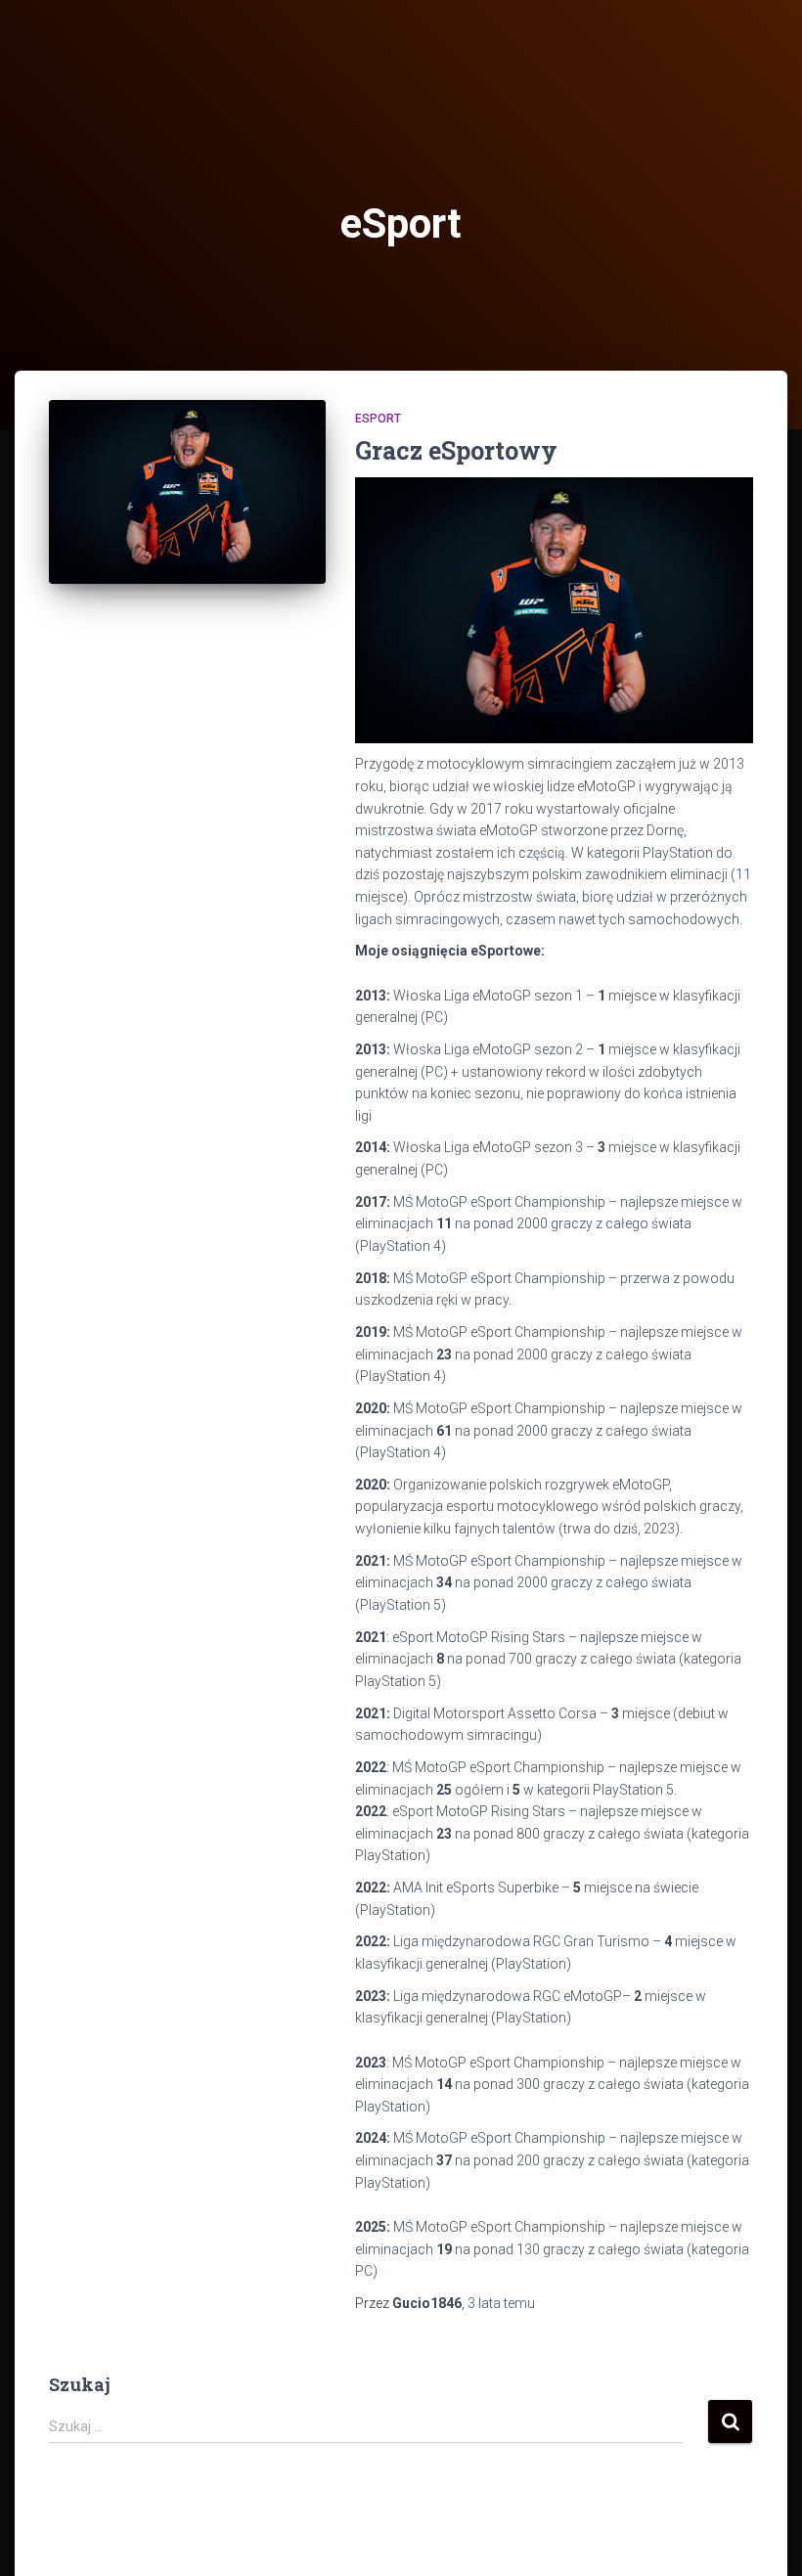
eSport (378, 419)
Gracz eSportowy (456, 450)
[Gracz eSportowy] (187, 492)
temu (501, 2303)
